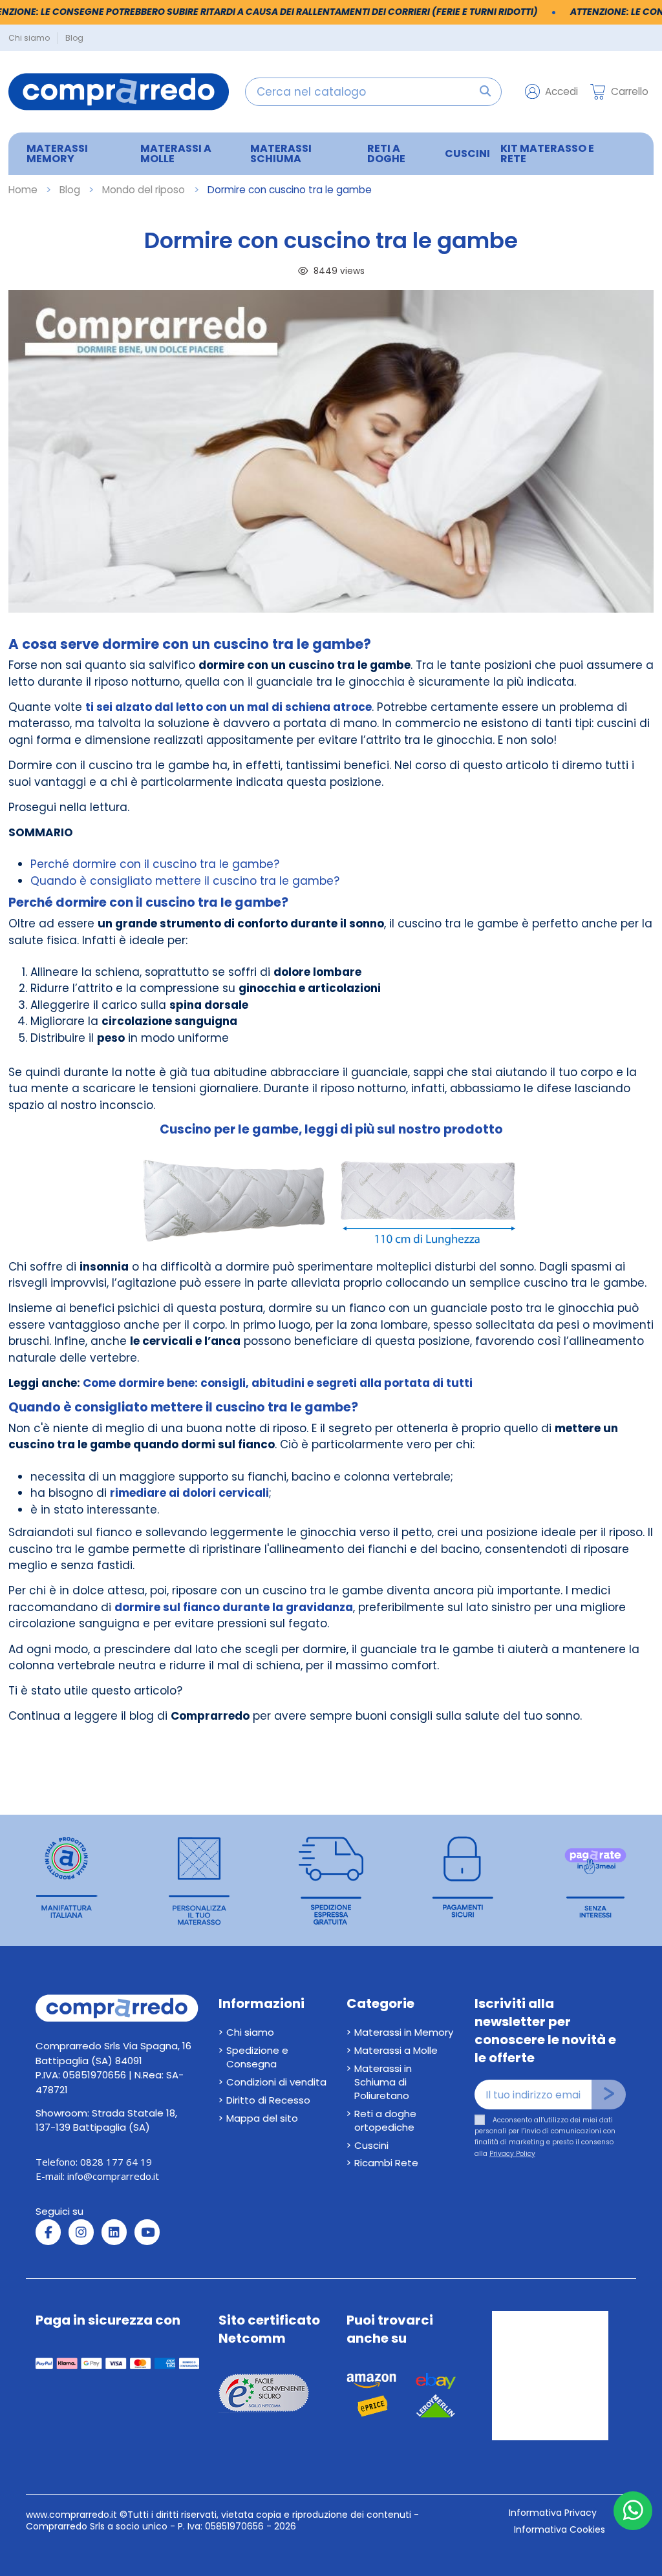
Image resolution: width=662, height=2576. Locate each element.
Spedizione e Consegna (257, 2057)
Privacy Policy (512, 2154)
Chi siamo (30, 38)
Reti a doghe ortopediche (385, 2120)
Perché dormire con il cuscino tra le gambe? (155, 864)
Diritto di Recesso (268, 2100)
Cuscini (371, 2145)
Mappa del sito (262, 2118)
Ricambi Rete (386, 2163)
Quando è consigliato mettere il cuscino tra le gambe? (185, 881)
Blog (74, 38)
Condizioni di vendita (276, 2082)
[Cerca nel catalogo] (485, 92)
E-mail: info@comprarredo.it (97, 2176)
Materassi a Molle (396, 2050)
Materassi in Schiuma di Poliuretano (383, 2082)
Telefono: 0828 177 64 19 (94, 2162)
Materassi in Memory (404, 2032)
